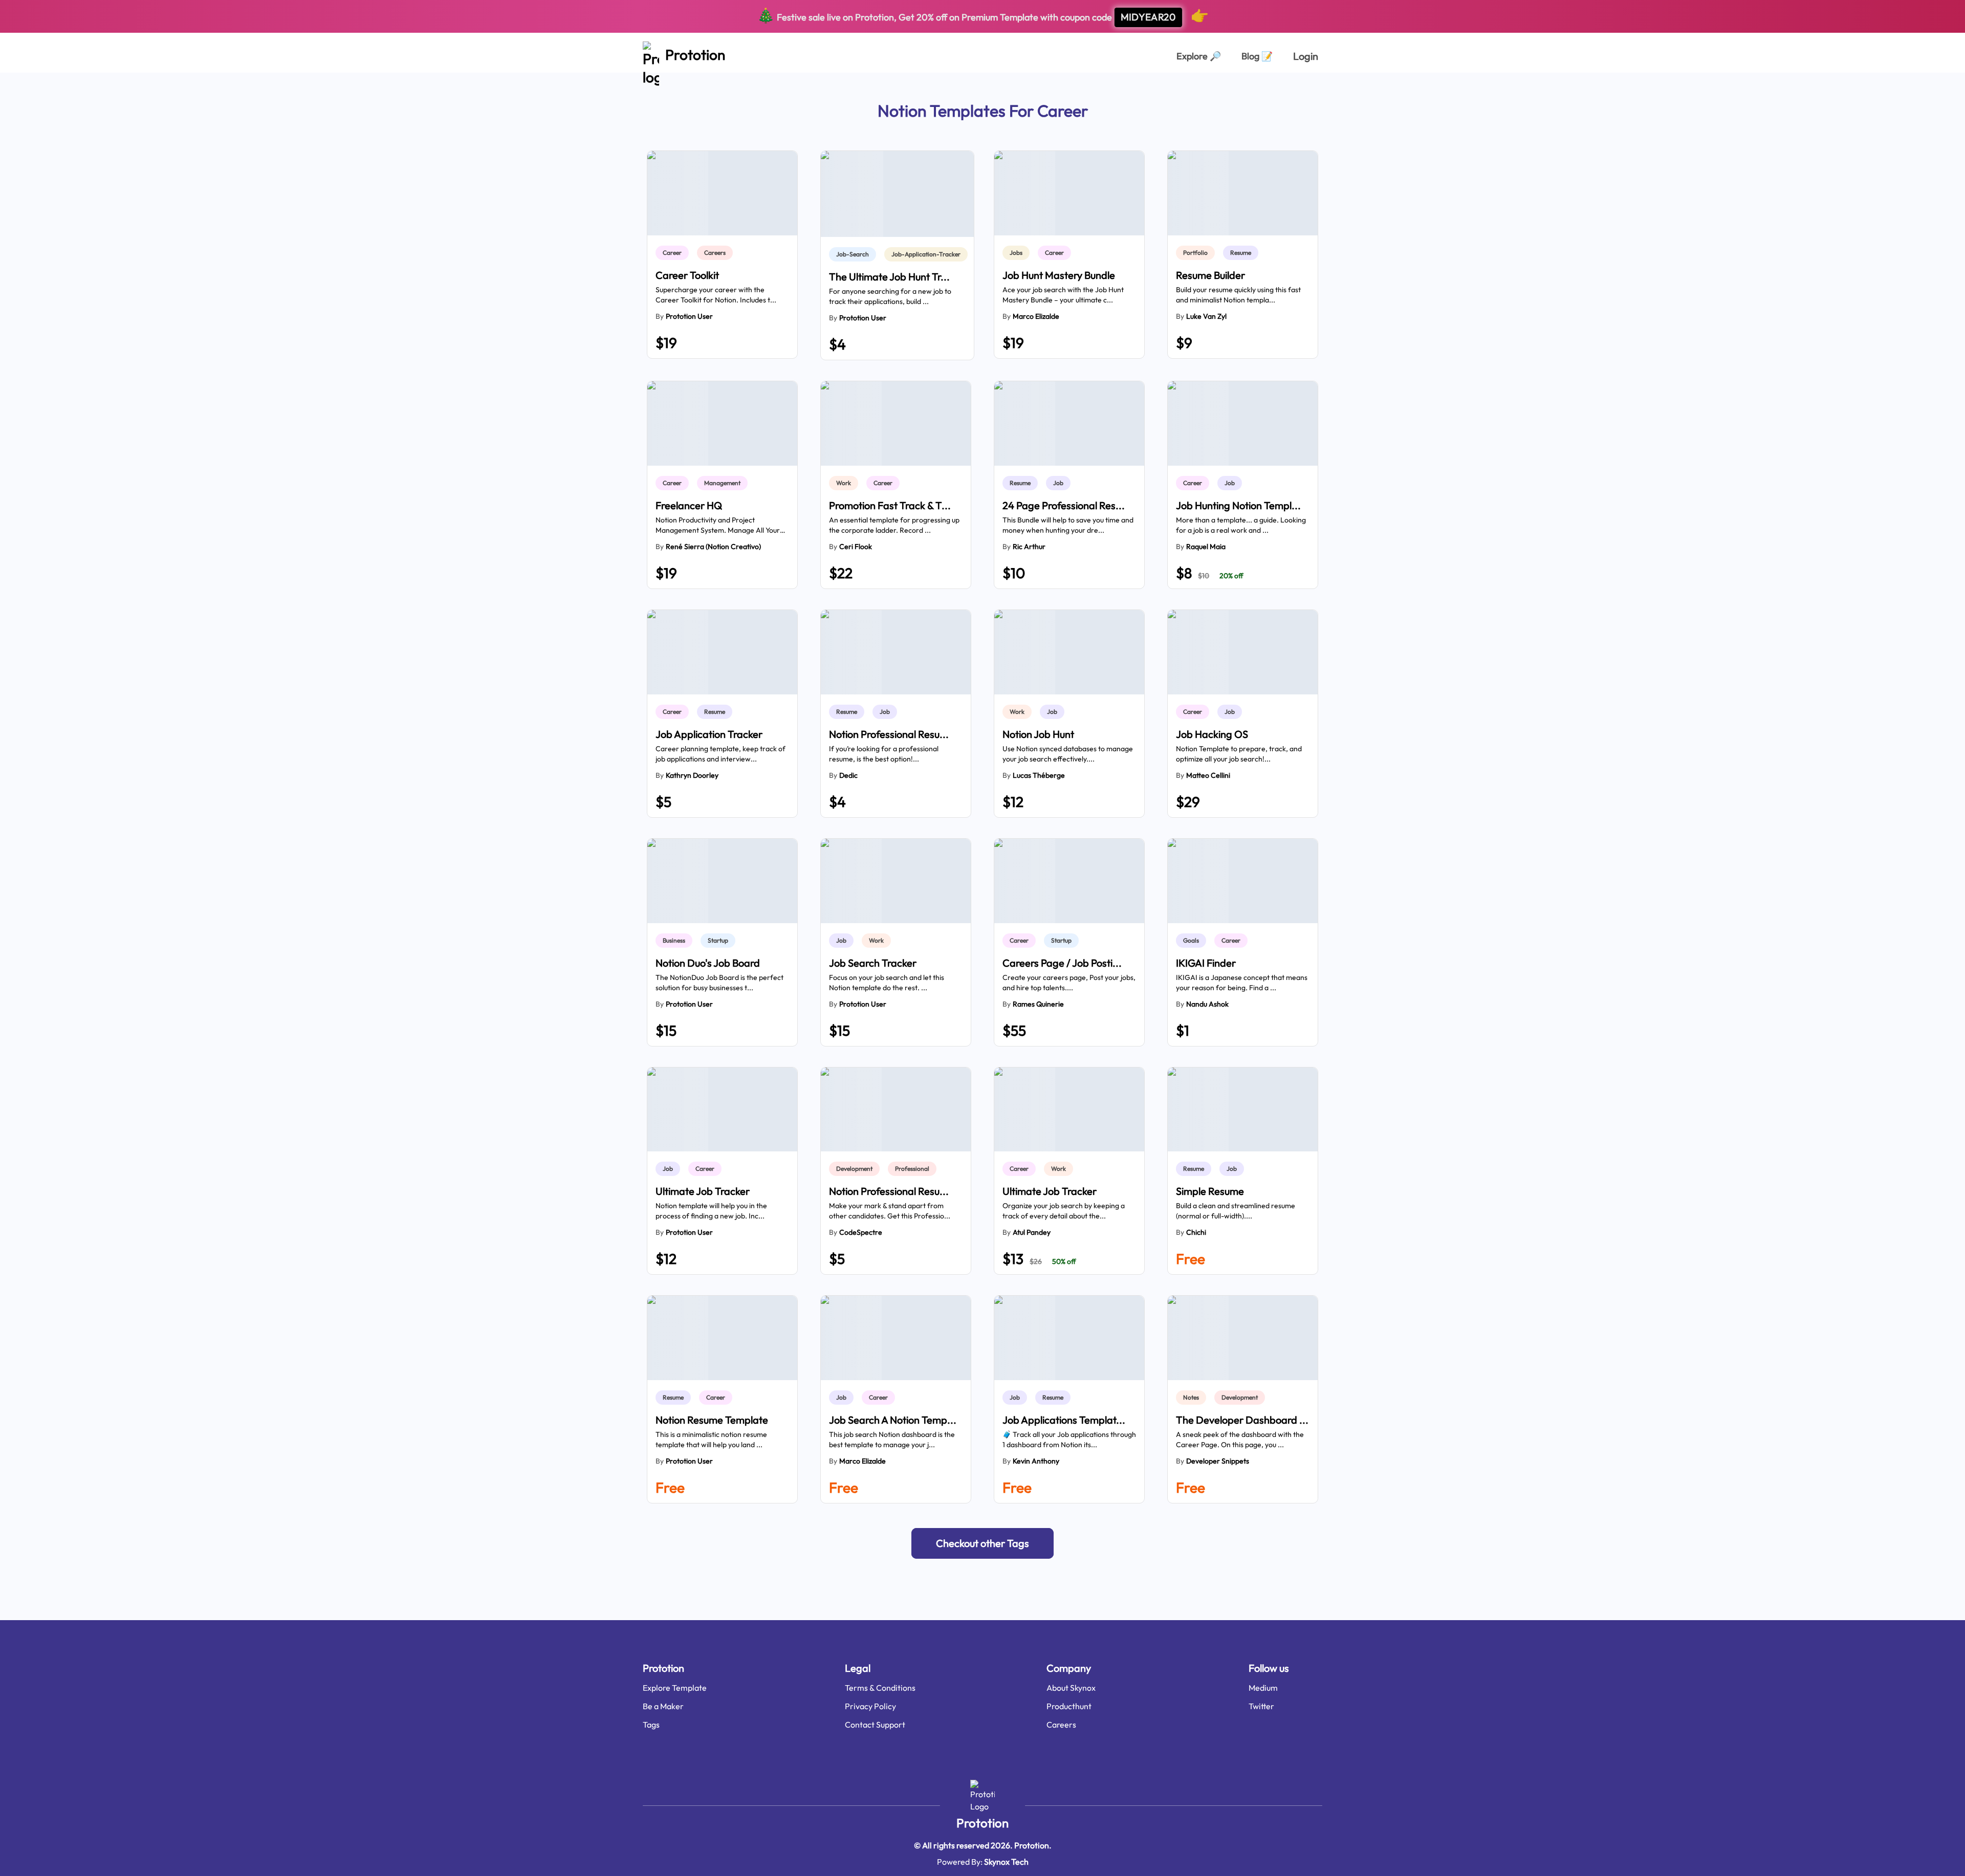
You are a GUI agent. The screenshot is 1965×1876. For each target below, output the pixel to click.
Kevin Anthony (1036, 1461)
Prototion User (689, 316)
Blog (1257, 56)
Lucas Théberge (1039, 775)
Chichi (1196, 1232)
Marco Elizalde (1036, 316)
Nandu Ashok (1207, 1004)
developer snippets (1218, 1461)
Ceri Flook (856, 547)
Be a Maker (663, 1706)
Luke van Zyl (1206, 316)
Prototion (982, 1823)
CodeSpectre (861, 1232)
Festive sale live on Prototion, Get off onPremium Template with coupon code (983, 15)
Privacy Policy (870, 1706)
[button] (982, 1543)
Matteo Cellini (1208, 775)
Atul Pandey (1032, 1232)
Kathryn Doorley (692, 775)
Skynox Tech (1006, 1862)
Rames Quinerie (1038, 1004)
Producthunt (1069, 1706)
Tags (651, 1725)
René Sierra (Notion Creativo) (713, 547)
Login (1306, 56)
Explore (1199, 56)
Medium (1263, 1688)
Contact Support (875, 1725)
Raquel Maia (1206, 547)
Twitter (1261, 1706)
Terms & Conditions (880, 1688)
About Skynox (1071, 1688)
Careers (1061, 1725)
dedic (848, 775)
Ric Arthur (1029, 547)
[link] (674, 253)
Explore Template (675, 1688)
